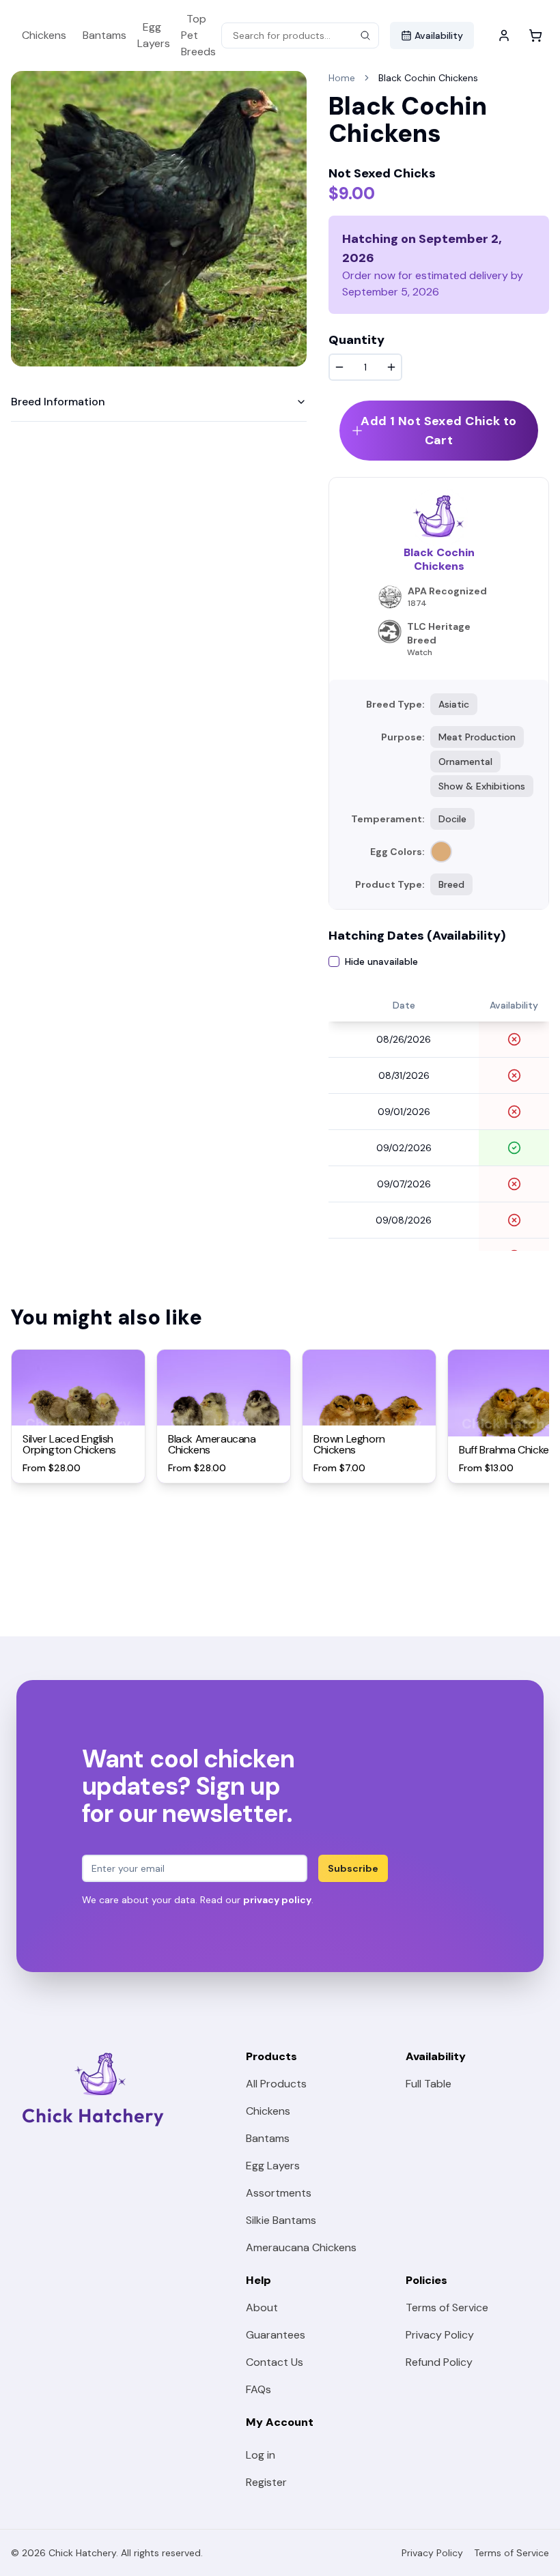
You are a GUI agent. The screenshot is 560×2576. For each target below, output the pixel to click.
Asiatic (454, 704)
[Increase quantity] (391, 367)
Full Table (429, 2084)
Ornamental (465, 762)
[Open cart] (535, 35)
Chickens (44, 35)
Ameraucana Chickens (301, 2247)
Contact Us (275, 2362)
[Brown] (441, 852)
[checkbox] (334, 961)
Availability (439, 35)
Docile (452, 819)
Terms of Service (447, 2307)
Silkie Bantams (281, 2220)
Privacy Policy (440, 2335)
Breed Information (58, 402)
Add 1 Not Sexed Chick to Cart (439, 431)
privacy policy (277, 1900)
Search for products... (282, 35)
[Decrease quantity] (339, 367)
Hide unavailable (381, 961)
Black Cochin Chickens (428, 78)
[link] (428, 78)
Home (342, 78)
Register (266, 2482)
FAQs (258, 2389)
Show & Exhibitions (482, 786)
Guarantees (276, 2335)
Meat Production (477, 737)
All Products (276, 2084)
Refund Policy (439, 2362)
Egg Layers (154, 35)
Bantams (104, 35)
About (262, 2307)
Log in (261, 2455)
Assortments (279, 2193)
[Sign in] (504, 35)
